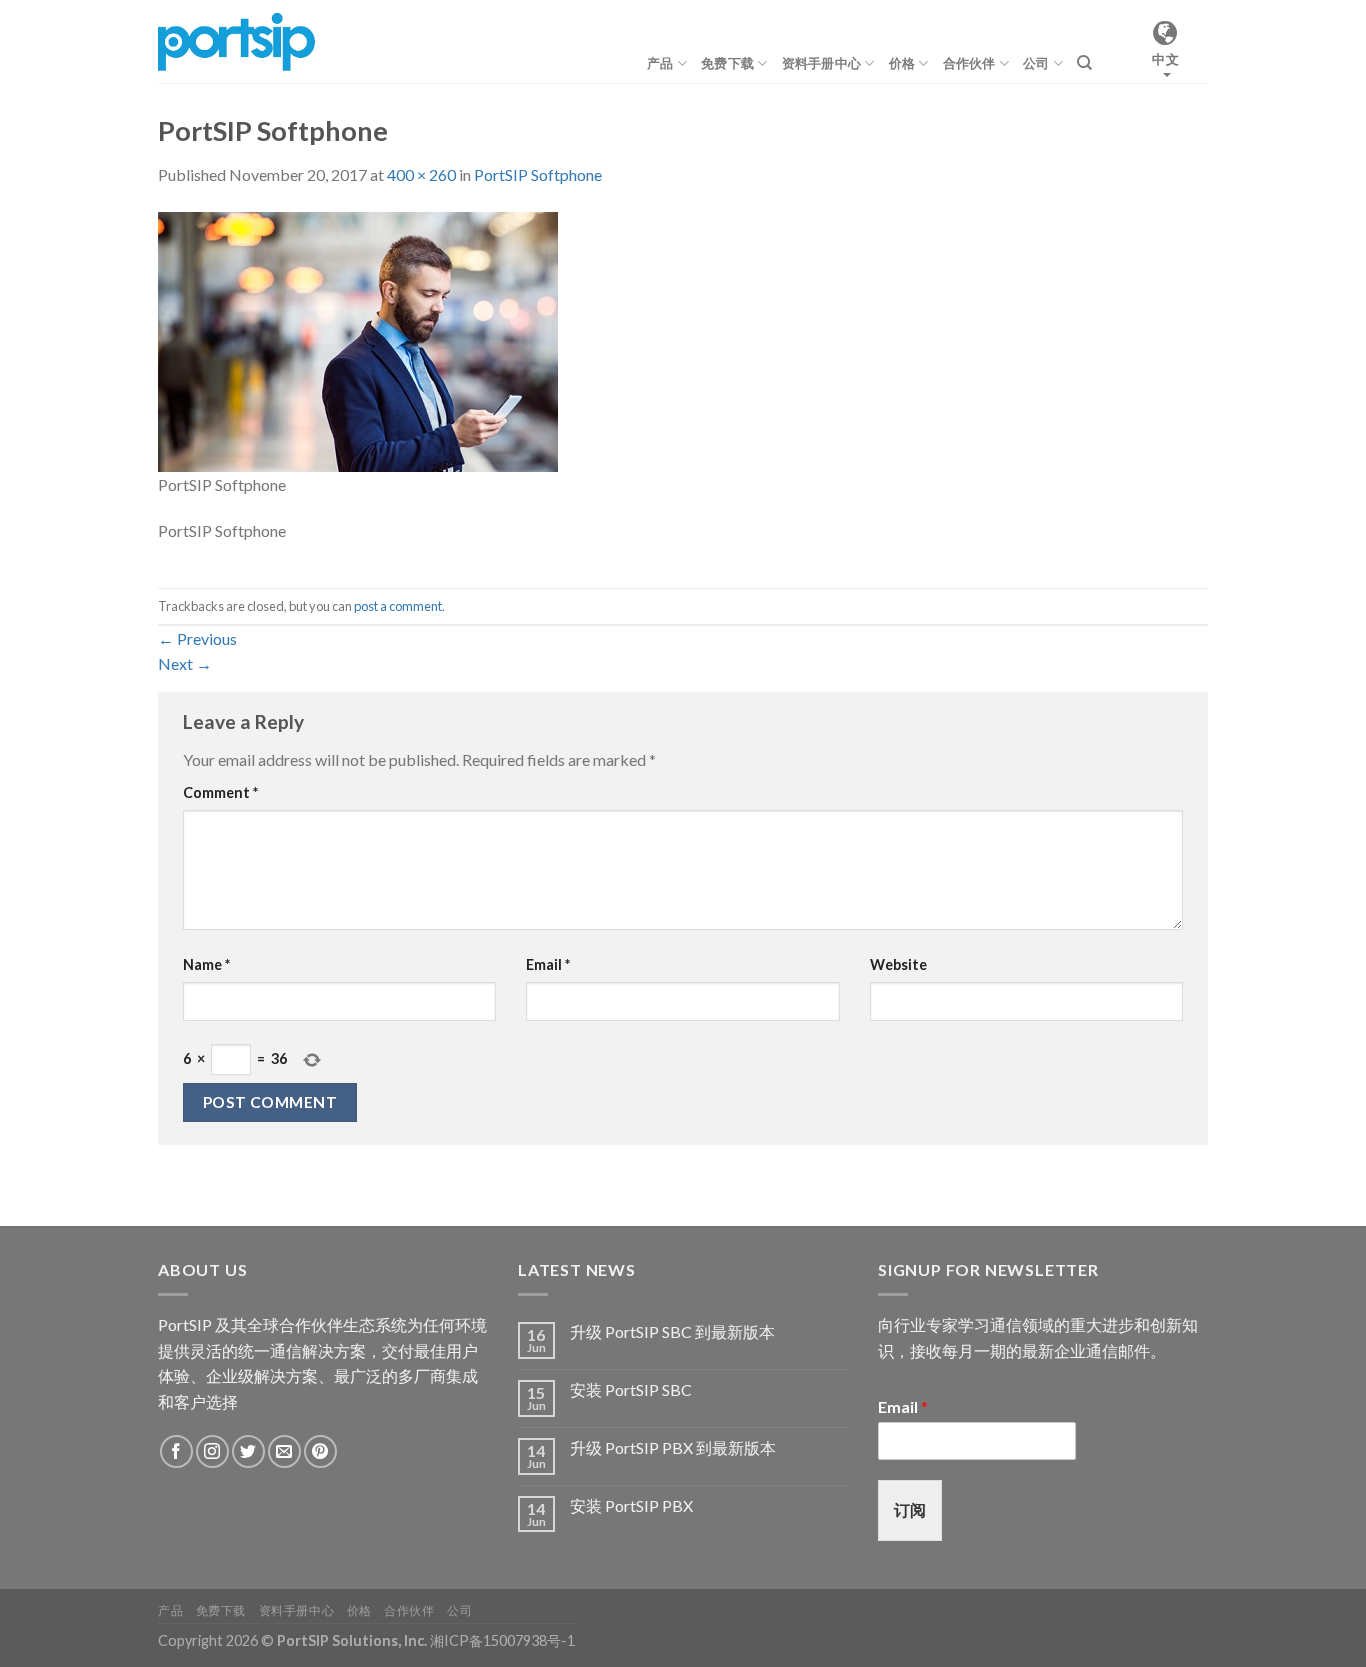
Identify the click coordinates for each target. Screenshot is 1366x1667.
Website (898, 964)
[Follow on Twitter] (248, 1451)
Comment (220, 792)
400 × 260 (421, 174)
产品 (660, 63)
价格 (902, 63)
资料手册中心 (822, 63)
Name (206, 964)
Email (548, 964)
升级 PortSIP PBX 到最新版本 (673, 1447)
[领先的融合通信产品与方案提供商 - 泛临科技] (236, 41)
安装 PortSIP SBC (631, 1389)
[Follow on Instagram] (212, 1451)
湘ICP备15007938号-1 (502, 1640)
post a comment (398, 606)
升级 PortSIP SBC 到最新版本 (672, 1331)
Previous (197, 638)
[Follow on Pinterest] (320, 1451)
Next (185, 663)
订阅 (910, 1509)
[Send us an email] (284, 1451)
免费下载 (727, 63)
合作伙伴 (969, 63)
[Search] (1084, 63)
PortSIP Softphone (538, 174)
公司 (1036, 63)
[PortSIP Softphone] (358, 339)
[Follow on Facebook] (176, 1451)
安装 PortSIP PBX (631, 1505)
